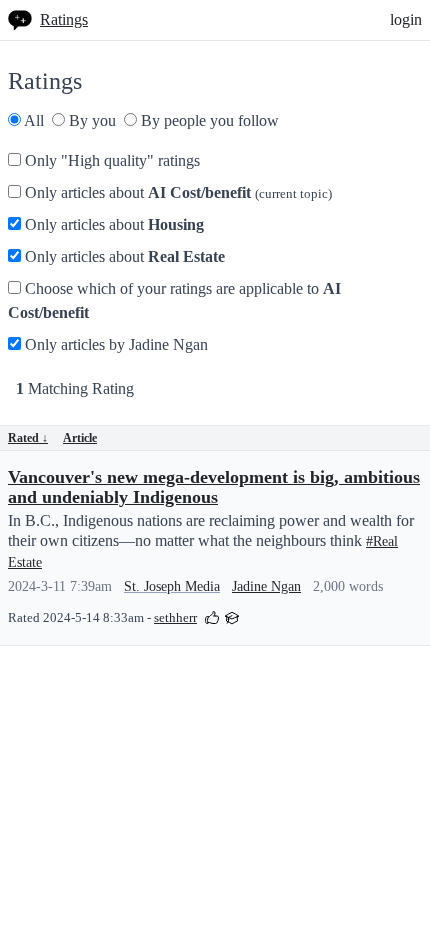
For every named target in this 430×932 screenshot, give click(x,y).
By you (90, 120)
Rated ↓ (28, 438)
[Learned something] (232, 616)
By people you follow (208, 120)
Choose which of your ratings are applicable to (174, 300)
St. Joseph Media (172, 586)
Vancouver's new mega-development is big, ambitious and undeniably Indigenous (214, 487)
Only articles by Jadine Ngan (114, 344)
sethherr (175, 618)
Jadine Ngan (266, 586)
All (32, 120)
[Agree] (212, 616)
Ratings (64, 19)
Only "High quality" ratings (110, 160)
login (406, 19)
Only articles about (176, 192)
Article (80, 438)
